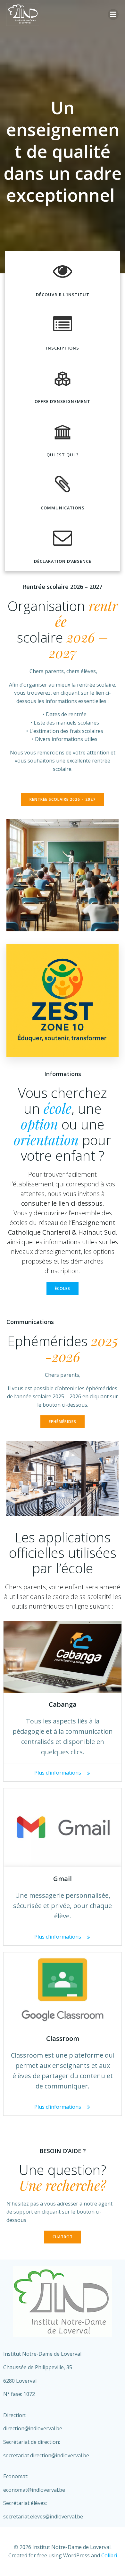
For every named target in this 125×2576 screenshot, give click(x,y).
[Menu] (113, 14)
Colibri (109, 2555)
